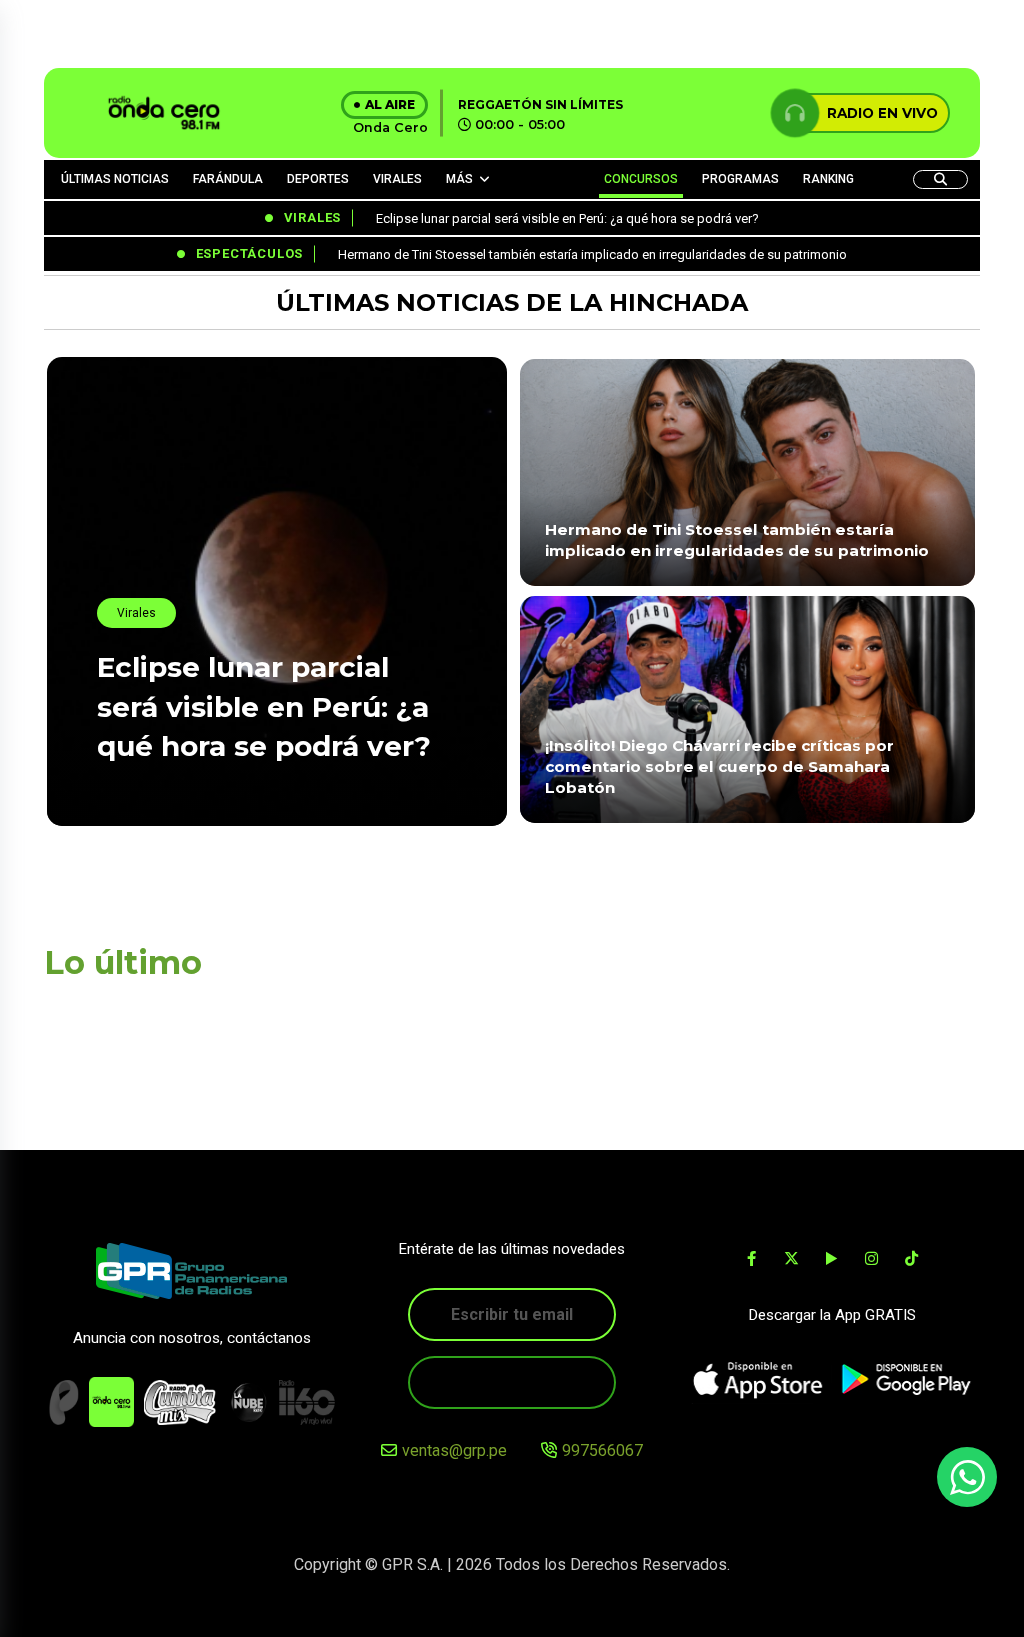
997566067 (602, 1450)
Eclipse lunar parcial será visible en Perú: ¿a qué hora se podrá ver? (264, 706)
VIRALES (397, 179)
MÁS (459, 179)
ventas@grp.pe (454, 1450)
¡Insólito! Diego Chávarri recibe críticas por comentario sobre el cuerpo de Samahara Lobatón (719, 767)
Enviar (512, 1382)
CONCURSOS (641, 179)
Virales (136, 613)
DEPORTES (318, 179)
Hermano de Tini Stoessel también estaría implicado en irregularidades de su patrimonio (739, 540)
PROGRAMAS (740, 179)
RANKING (828, 179)
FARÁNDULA (228, 179)
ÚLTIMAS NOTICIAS (115, 179)
